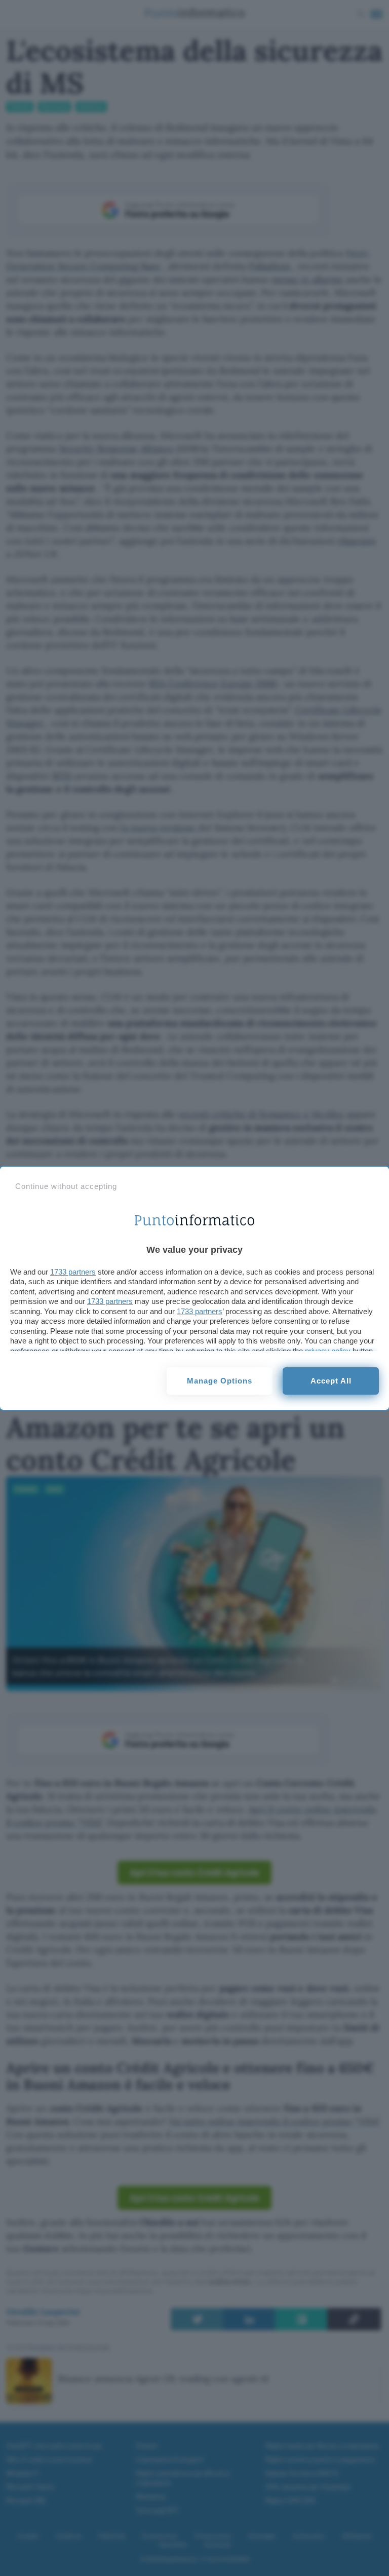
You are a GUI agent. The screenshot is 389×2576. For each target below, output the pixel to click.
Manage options (220, 1381)
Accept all (331, 1381)
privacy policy (328, 1351)
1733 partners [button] (73, 1272)
